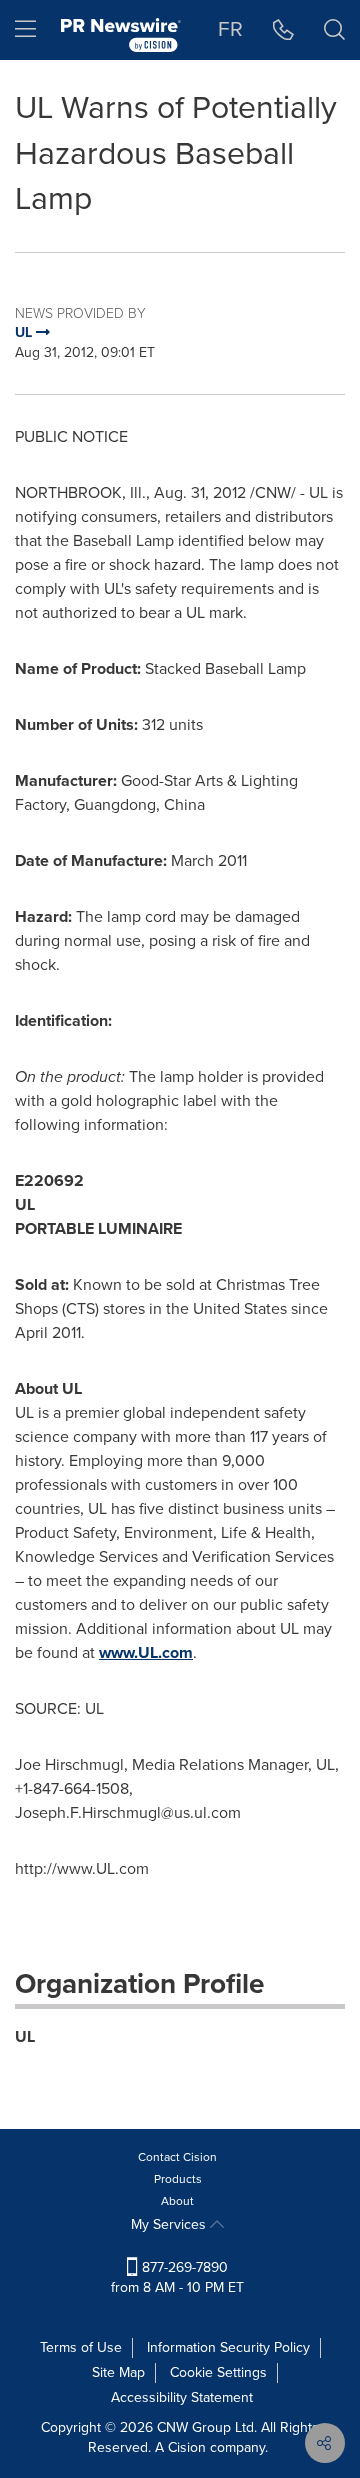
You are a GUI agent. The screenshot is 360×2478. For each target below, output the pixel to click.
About (177, 2201)
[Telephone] (283, 30)
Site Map (118, 2372)
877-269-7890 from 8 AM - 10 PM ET (177, 2277)
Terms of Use (81, 2347)
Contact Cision (177, 2157)
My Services (170, 2224)
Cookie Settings (218, 2372)
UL (25, 2036)
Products (178, 2179)
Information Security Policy (228, 2347)
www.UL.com (146, 1652)
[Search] (334, 30)
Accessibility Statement (182, 2397)
